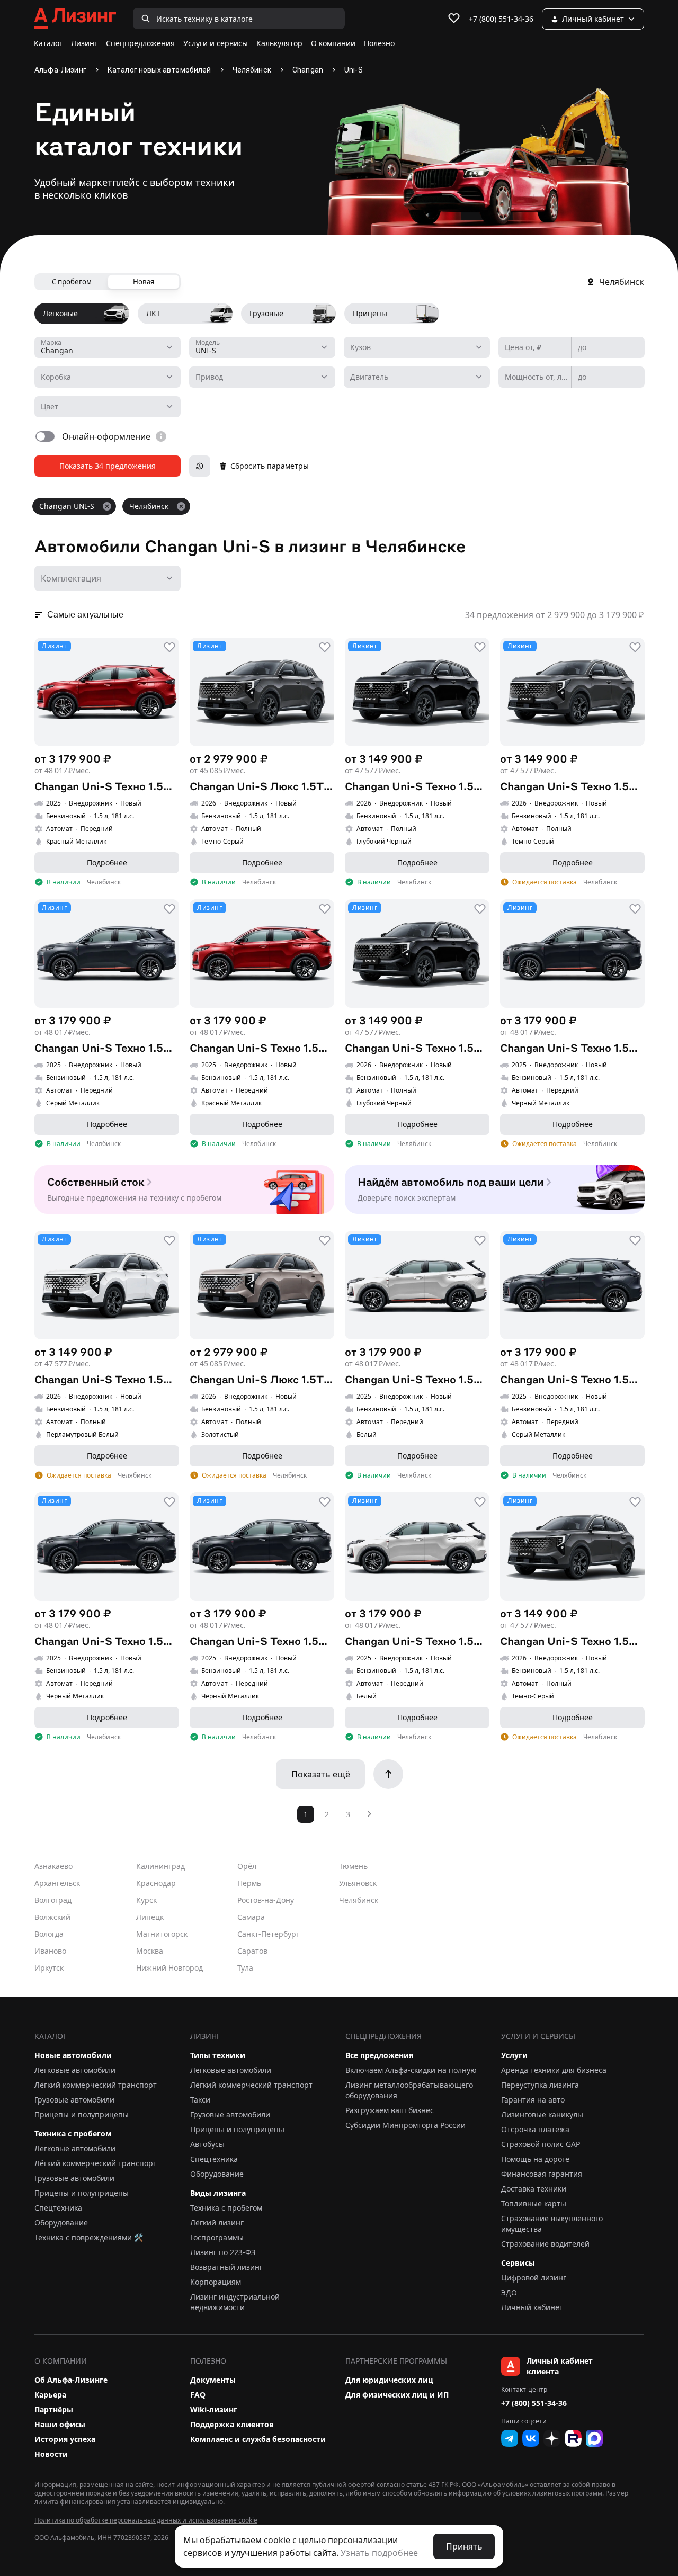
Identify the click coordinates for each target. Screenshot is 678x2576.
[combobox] (108, 347)
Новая (144, 282)
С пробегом (72, 282)
